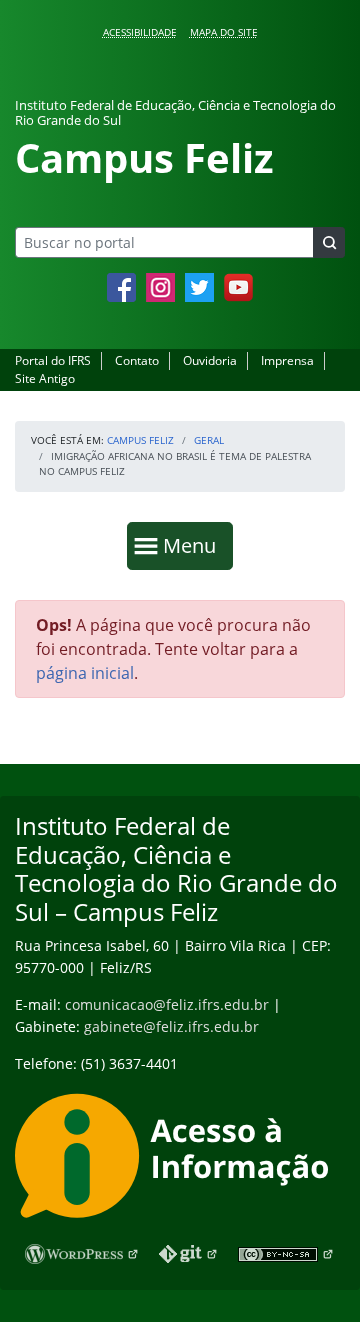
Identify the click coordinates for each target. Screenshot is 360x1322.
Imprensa (287, 360)
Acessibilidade (140, 32)
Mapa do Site (224, 32)
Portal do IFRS (53, 360)
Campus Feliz (140, 440)
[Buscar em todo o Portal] (329, 242)
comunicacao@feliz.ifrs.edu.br (167, 1004)
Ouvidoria (210, 360)
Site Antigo (45, 378)
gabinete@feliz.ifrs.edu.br (171, 1026)
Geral (209, 440)
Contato (137, 360)
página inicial (85, 673)
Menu (194, 545)
